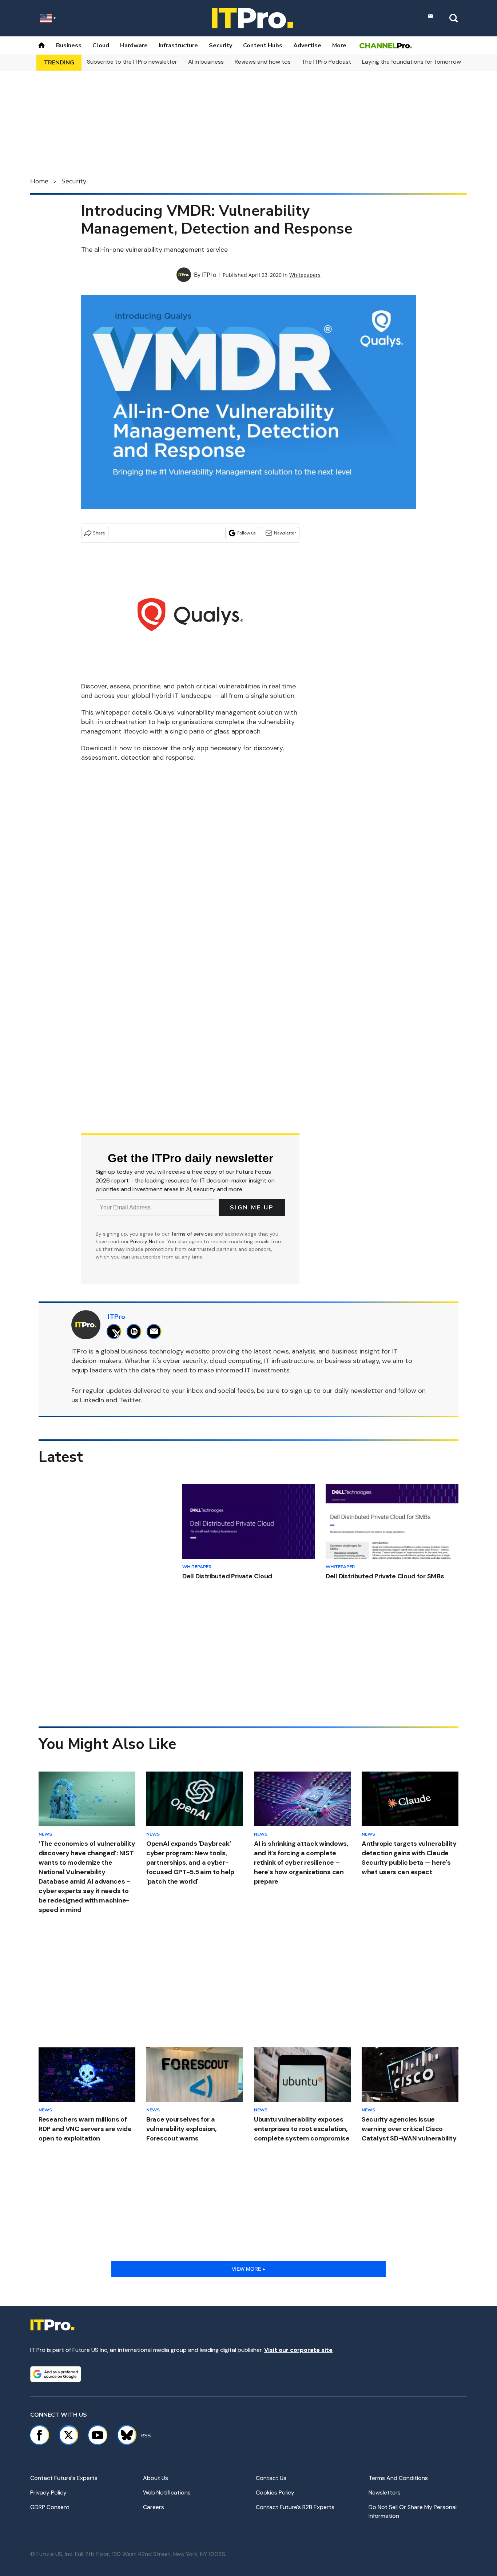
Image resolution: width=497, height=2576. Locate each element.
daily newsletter (359, 1391)
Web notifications (167, 2492)
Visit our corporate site (298, 2350)
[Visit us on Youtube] (98, 2435)
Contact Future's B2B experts (295, 2507)
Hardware (134, 45)
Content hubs (263, 45)
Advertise (307, 45)
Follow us (246, 533)
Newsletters (385, 2492)
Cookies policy (275, 2492)
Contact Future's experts (64, 2478)
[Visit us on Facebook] (39, 2435)
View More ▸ (249, 2269)
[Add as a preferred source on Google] (56, 2374)
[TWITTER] (116, 1331)
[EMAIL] (156, 1331)
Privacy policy (48, 2492)
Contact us (271, 2478)
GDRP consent (50, 2507)
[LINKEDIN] (136, 1331)
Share (99, 533)
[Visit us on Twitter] (68, 2435)
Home (39, 181)
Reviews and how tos (263, 62)
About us (156, 2478)
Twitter (130, 1400)
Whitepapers (305, 275)
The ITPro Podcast (326, 62)
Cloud (101, 45)
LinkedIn (92, 1400)
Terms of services (193, 1234)
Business (69, 45)
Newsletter (285, 533)
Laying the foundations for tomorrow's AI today (426, 62)
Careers (154, 2507)
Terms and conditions (398, 2478)
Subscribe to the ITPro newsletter (132, 62)
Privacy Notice (147, 1241)
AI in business (206, 62)
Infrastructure (178, 45)
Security (220, 45)
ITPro (209, 275)
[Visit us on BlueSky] (124, 2435)
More (339, 45)
